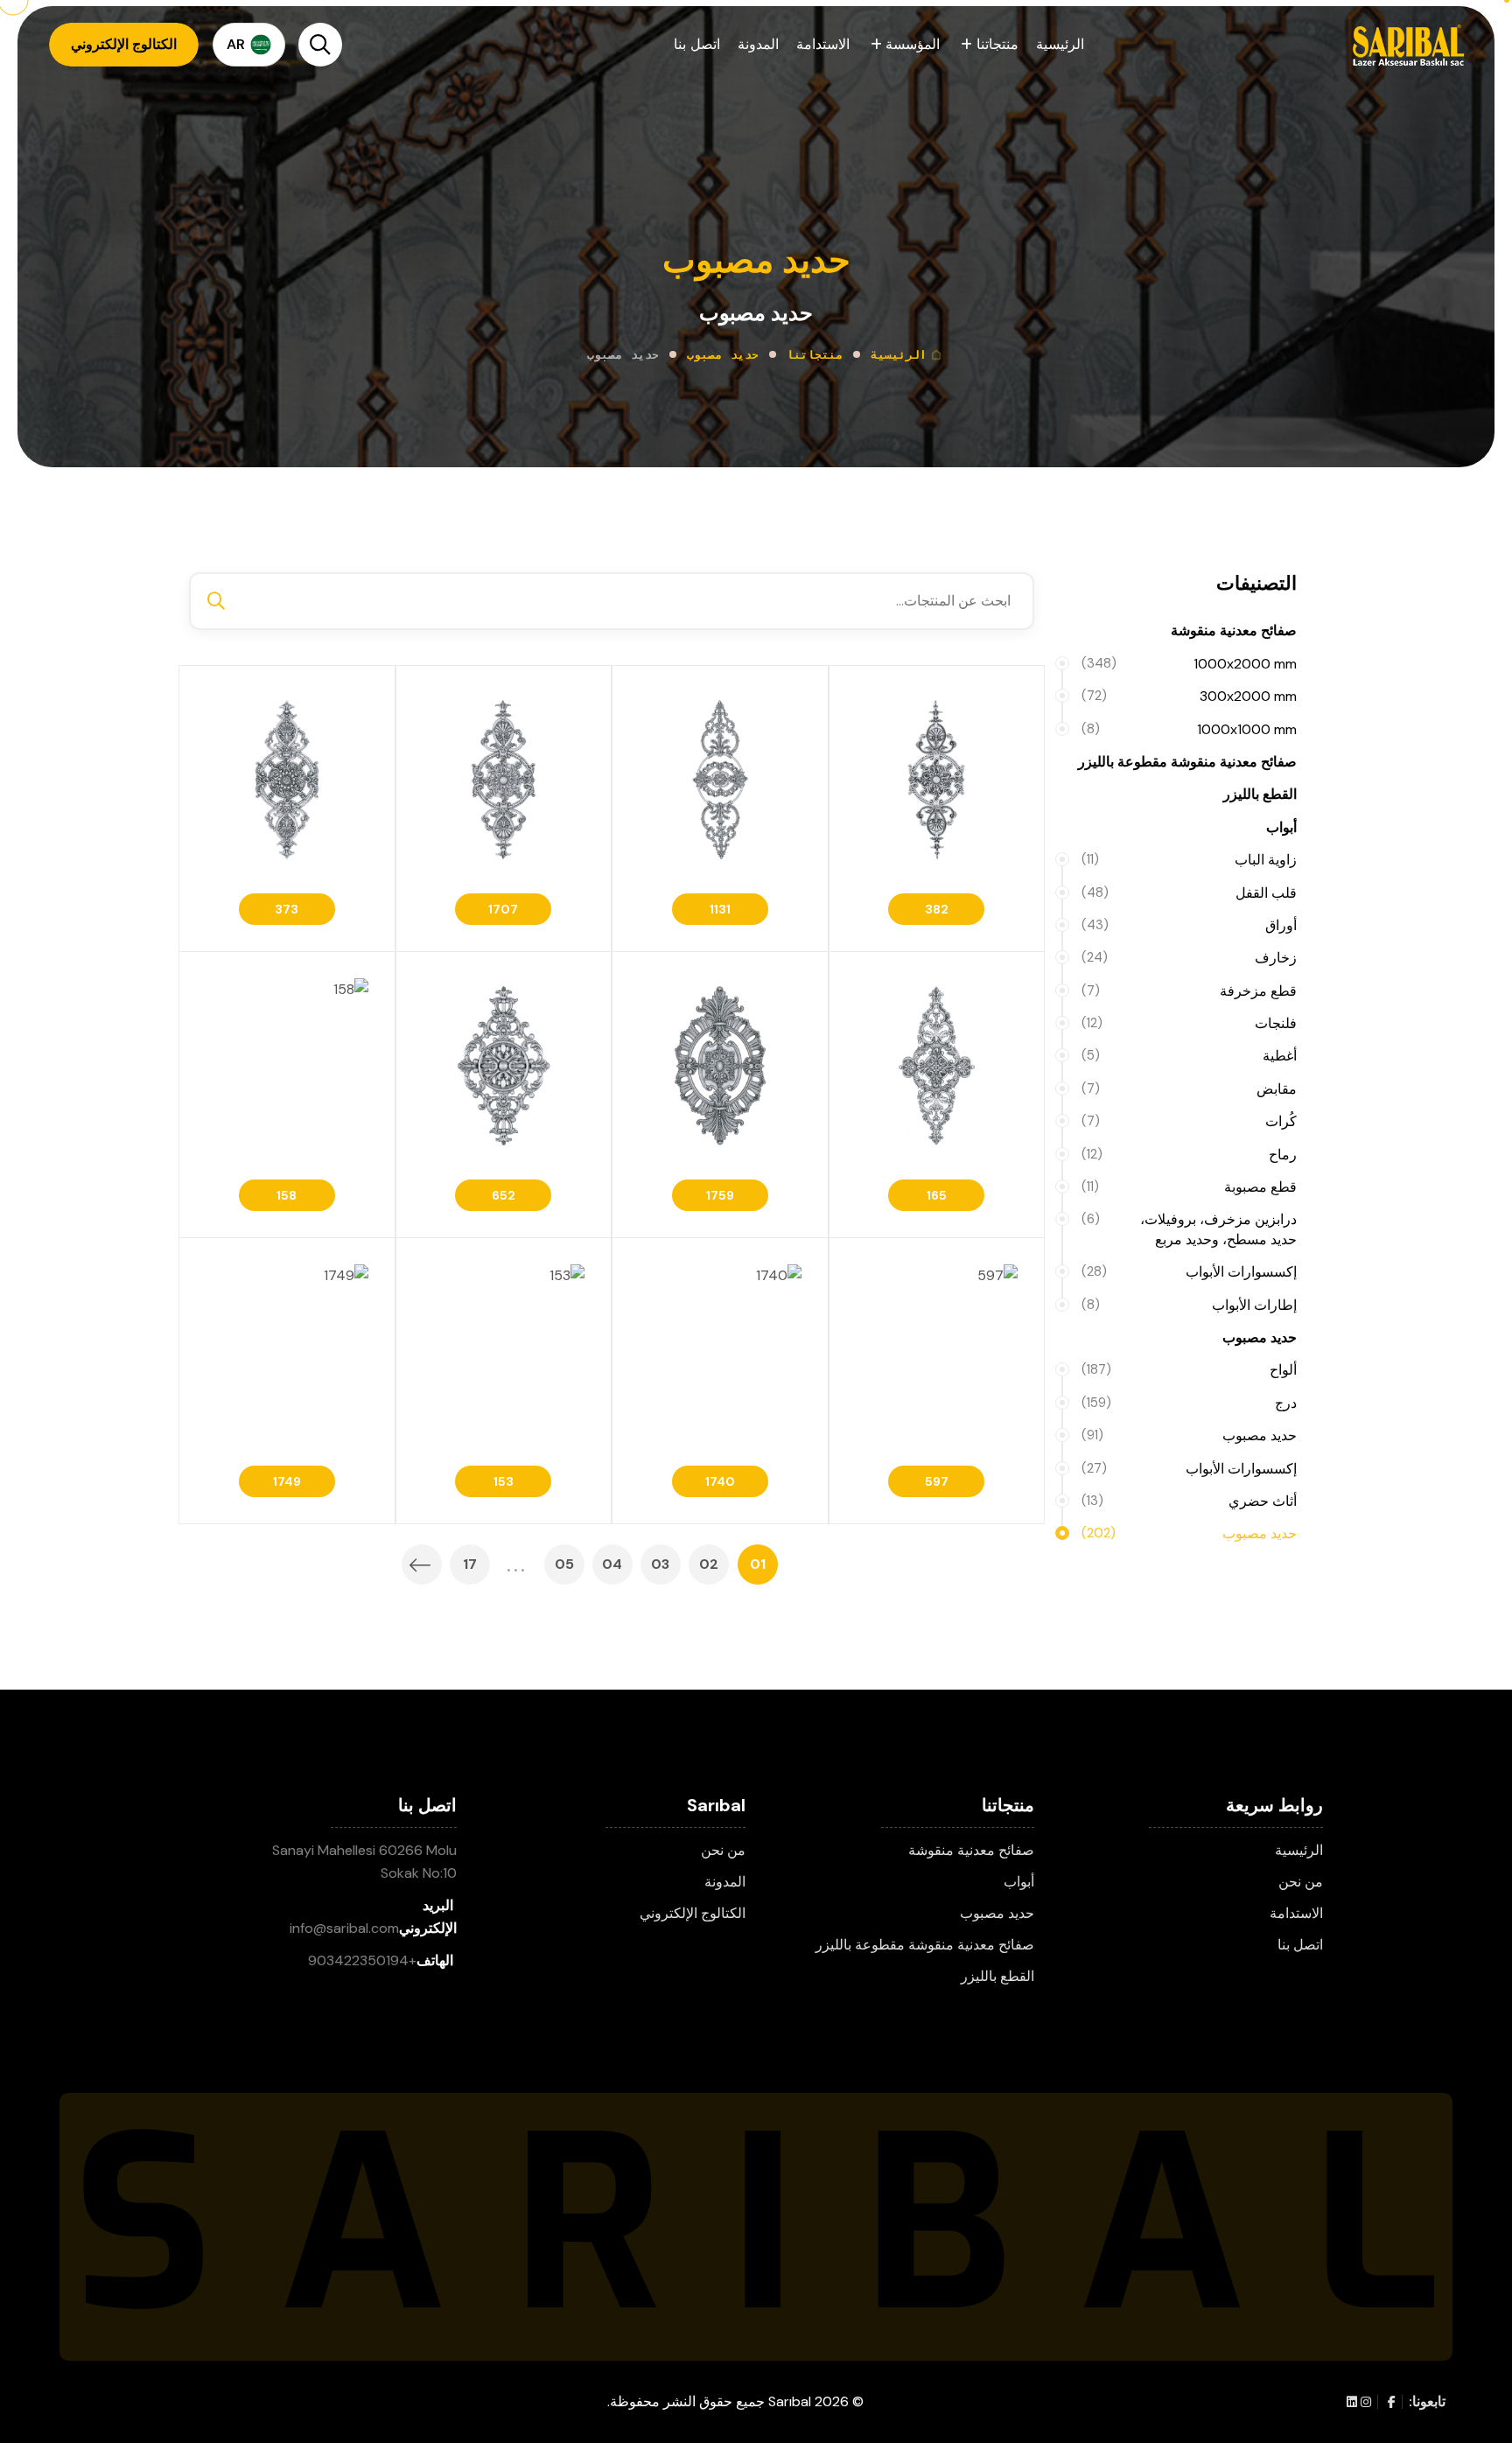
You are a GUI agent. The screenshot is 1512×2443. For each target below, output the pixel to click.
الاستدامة (823, 44)
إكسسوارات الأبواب (1189, 1272)
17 (470, 1564)
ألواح (1189, 1370)
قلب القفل (1189, 893)
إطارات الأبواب (1189, 1305)
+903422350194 (362, 1960)
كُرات (1189, 1121)
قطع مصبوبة (1189, 1187)
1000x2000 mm (1189, 664)
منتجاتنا (995, 44)
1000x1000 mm (1189, 729)
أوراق (1189, 925)
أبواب (1281, 827)
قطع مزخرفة (1189, 991)
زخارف (1189, 958)
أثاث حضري (1189, 1501)
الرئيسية (1060, 44)
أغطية (1189, 1056)
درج (1189, 1403)
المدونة (758, 44)
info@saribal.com (344, 1928)
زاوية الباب (1189, 860)
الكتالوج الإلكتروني (693, 1913)
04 (612, 1564)
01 (758, 1564)
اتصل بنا (696, 44)
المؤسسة (911, 44)
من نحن (1301, 1882)
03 (660, 1564)
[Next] (422, 1564)
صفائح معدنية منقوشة (1234, 630)
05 (564, 1564)
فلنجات (1189, 1023)
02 (709, 1564)
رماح (1189, 1155)
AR (236, 44)
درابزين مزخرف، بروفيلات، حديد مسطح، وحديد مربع (1189, 1229)
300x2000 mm (1189, 696)
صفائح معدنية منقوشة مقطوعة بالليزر (1187, 762)
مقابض (1189, 1089)
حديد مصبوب (723, 354)
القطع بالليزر (1260, 794)
